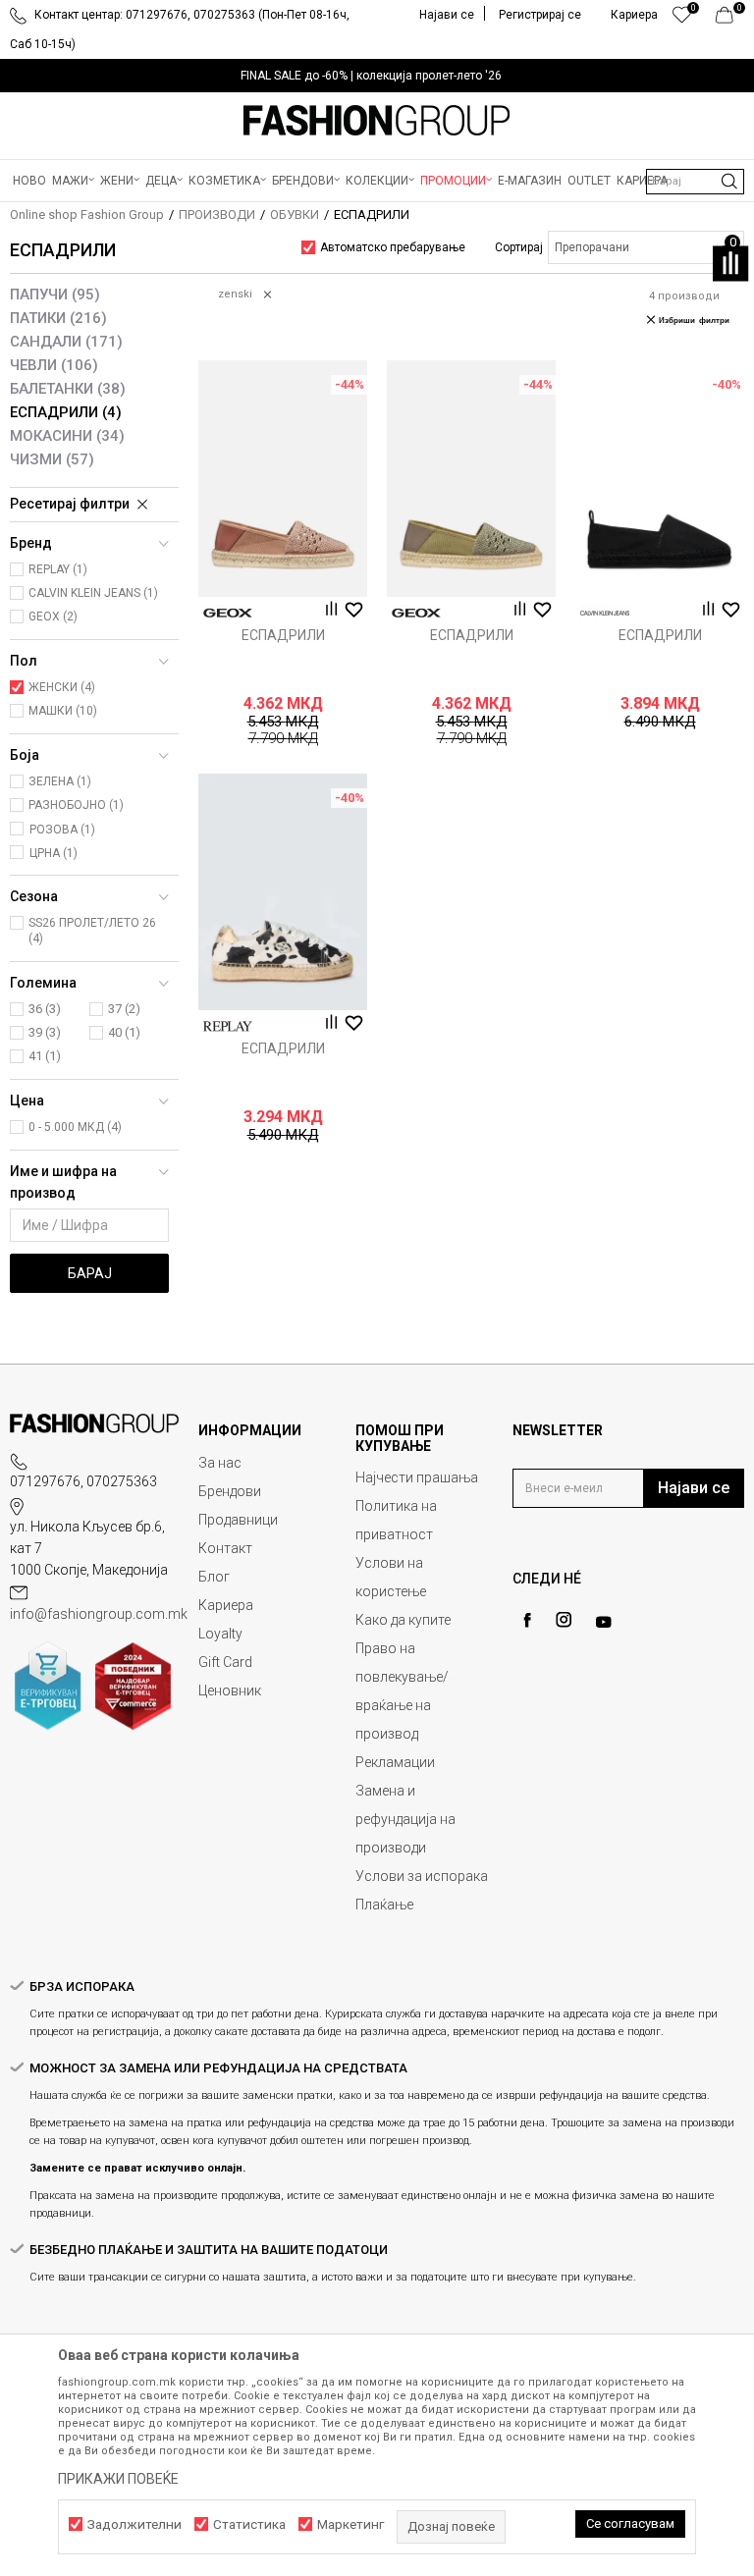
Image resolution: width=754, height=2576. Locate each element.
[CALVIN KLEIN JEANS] (605, 613)
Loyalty (220, 1634)
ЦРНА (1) (54, 853)
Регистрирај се (540, 15)
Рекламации (395, 1762)
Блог (214, 1577)
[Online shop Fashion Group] (377, 121)
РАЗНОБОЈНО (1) (76, 805)
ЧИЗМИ (52, 459)
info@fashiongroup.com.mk (99, 1614)
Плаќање (384, 1905)
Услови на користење (391, 1577)
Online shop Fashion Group (87, 215)
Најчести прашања (417, 1477)
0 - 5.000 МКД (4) (75, 1127)
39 (45, 1032)
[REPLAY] (228, 1026)
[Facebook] (527, 1620)
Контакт (225, 1548)
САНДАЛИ (66, 342)
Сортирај (519, 247)
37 (124, 1009)
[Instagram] (564, 1620)
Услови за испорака (422, 1876)
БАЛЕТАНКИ (68, 389)
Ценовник (230, 1690)
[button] (695, 182)
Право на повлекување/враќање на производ (402, 1691)
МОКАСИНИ (67, 436)
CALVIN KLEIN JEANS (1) (93, 593)
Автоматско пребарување (393, 247)
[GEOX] (228, 613)
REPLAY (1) (58, 569)
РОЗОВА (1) (62, 830)
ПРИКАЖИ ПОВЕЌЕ (118, 2479)
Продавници (238, 1520)
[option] (377, 76)
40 (124, 1032)
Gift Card (225, 1662)
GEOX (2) (53, 617)
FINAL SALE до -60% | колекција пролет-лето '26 (371, 76)
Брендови (230, 1491)
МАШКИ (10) (63, 711)
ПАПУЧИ (55, 295)
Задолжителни (135, 2524)
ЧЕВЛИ (54, 365)
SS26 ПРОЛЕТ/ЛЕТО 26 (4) (92, 931)
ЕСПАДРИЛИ (66, 412)
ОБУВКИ (295, 215)
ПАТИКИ (58, 318)
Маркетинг (350, 2524)
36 (45, 1009)
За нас (220, 1463)
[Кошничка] (730, 20)
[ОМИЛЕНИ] (682, 20)
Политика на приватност (396, 1520)
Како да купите (403, 1620)
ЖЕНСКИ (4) (62, 687)
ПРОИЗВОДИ (217, 215)
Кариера (226, 1605)
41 (45, 1056)
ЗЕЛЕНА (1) (60, 781)
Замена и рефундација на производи (405, 1819)
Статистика (249, 2524)
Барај (90, 1273)
